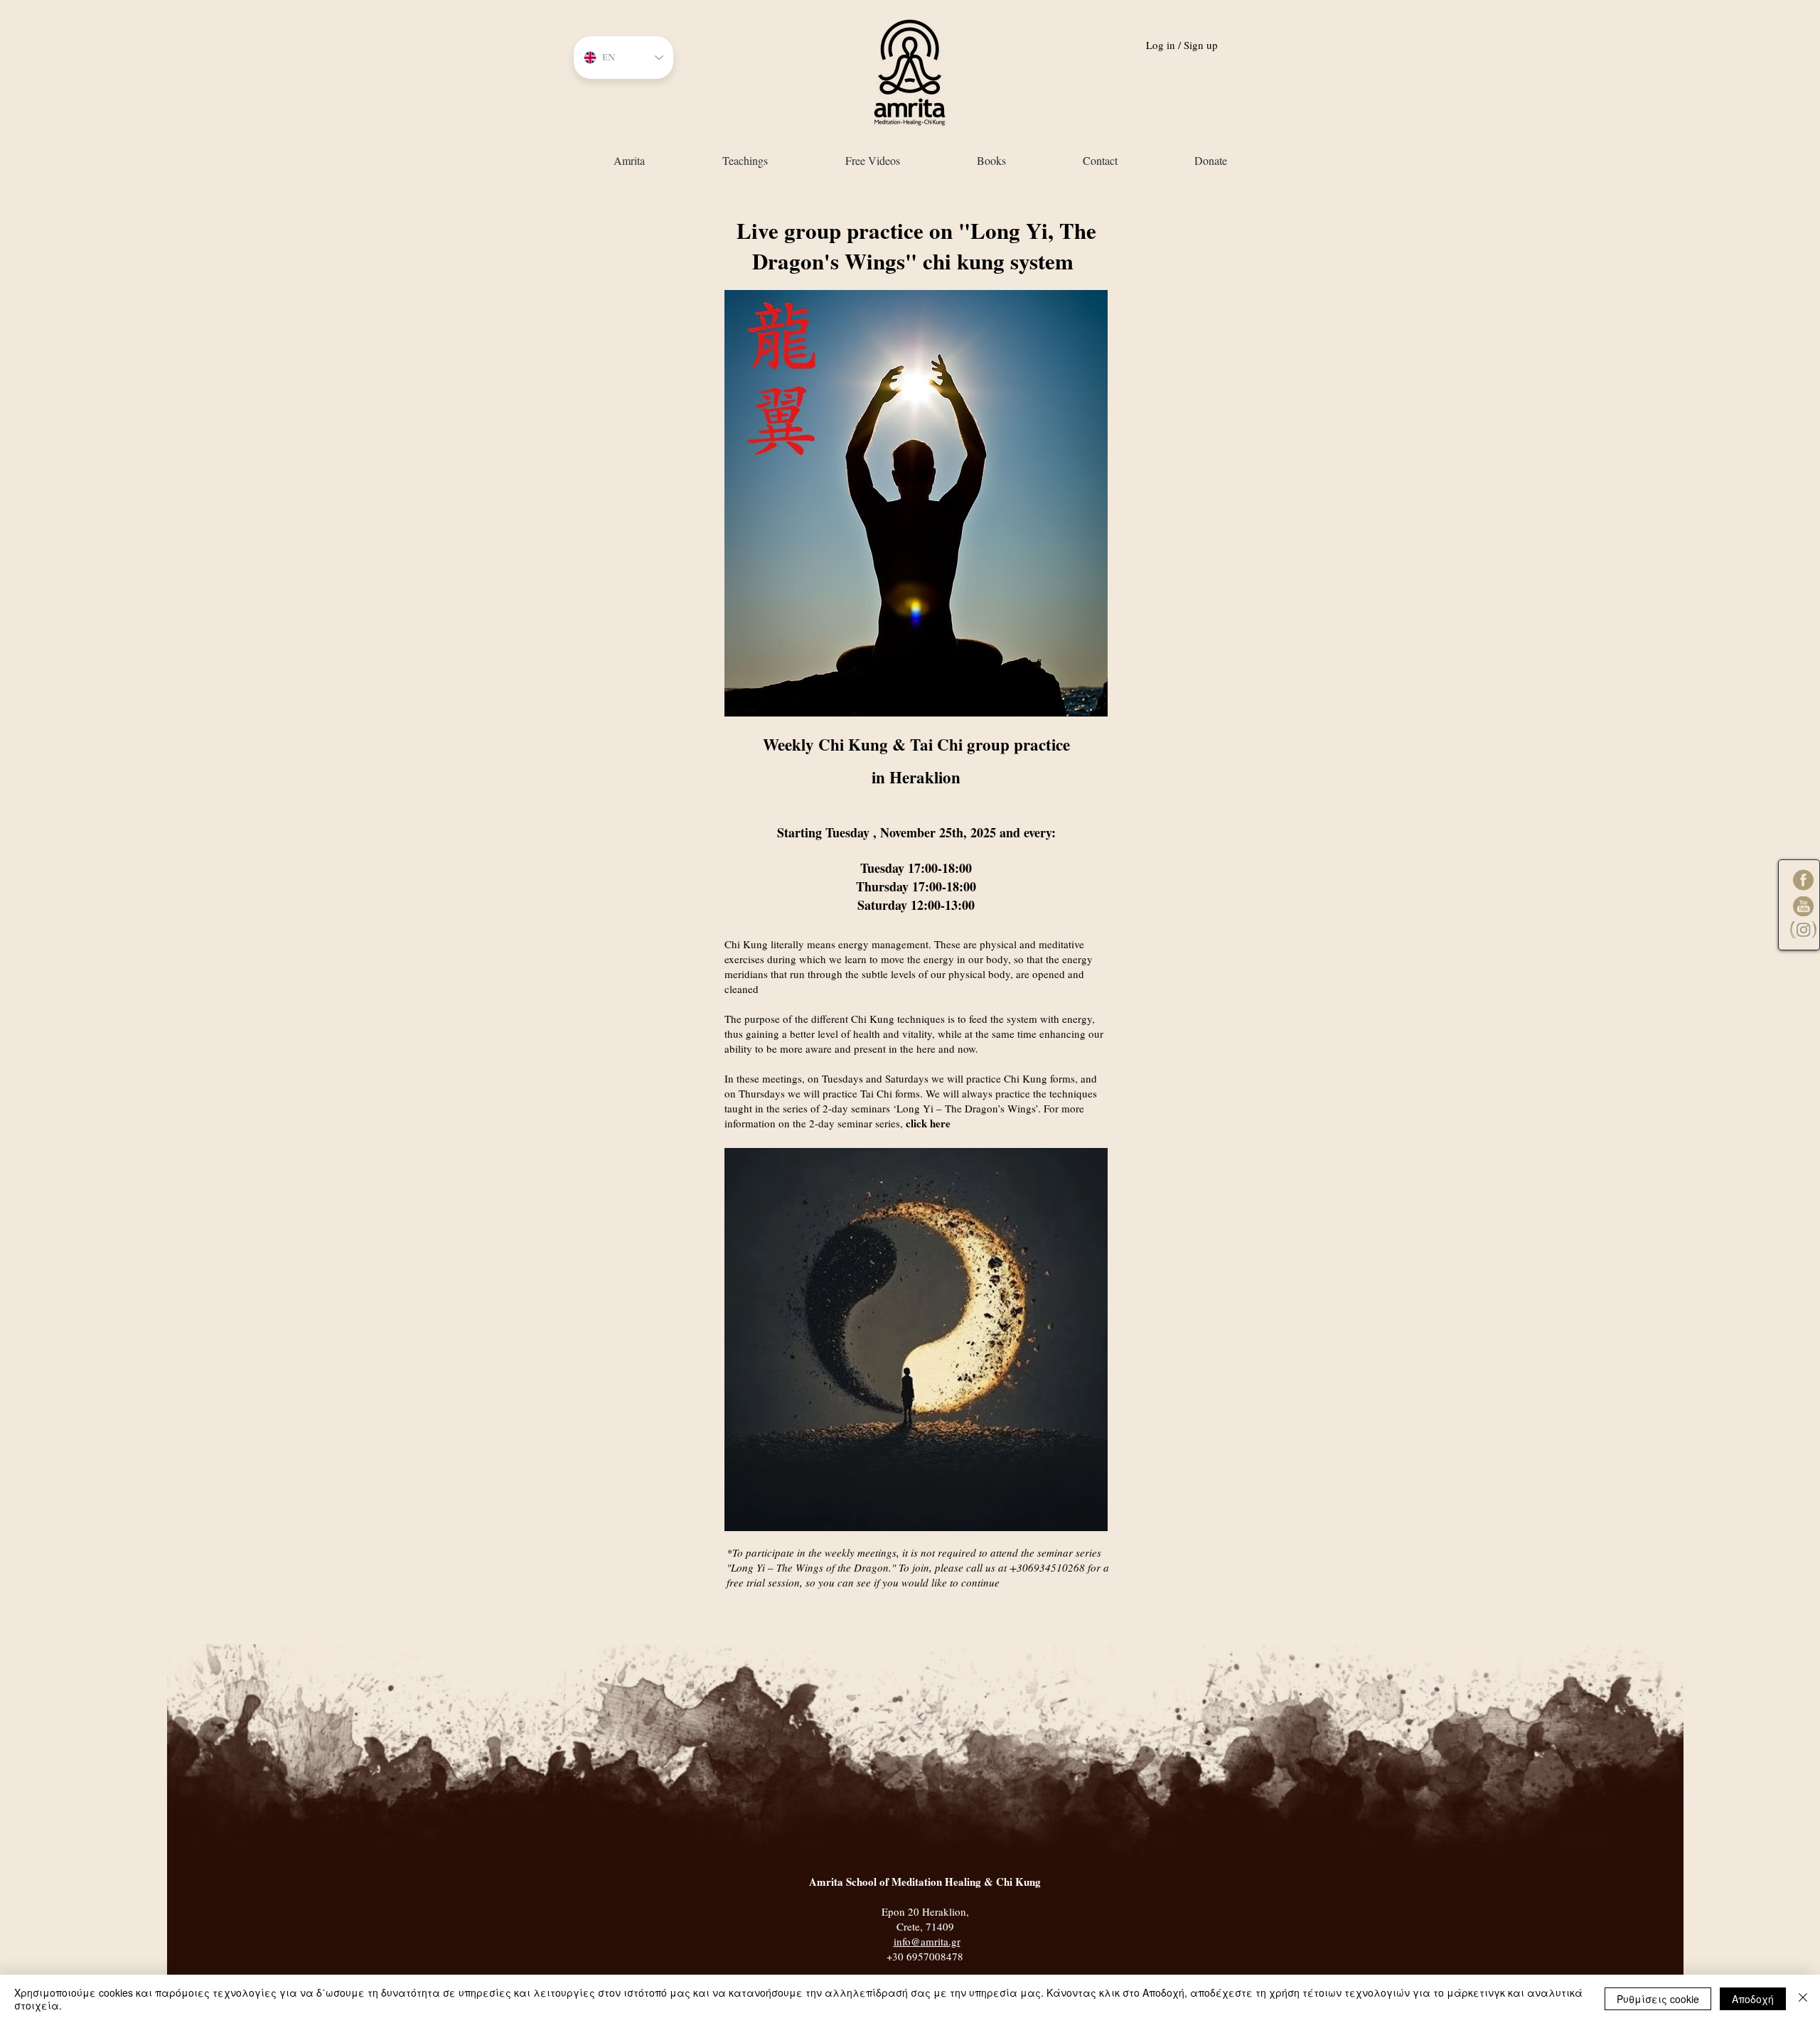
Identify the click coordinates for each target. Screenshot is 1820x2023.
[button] (745, 160)
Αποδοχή (1753, 1999)
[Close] (1803, 1999)
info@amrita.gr (927, 1941)
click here (928, 1123)
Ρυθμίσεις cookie (1658, 1999)
